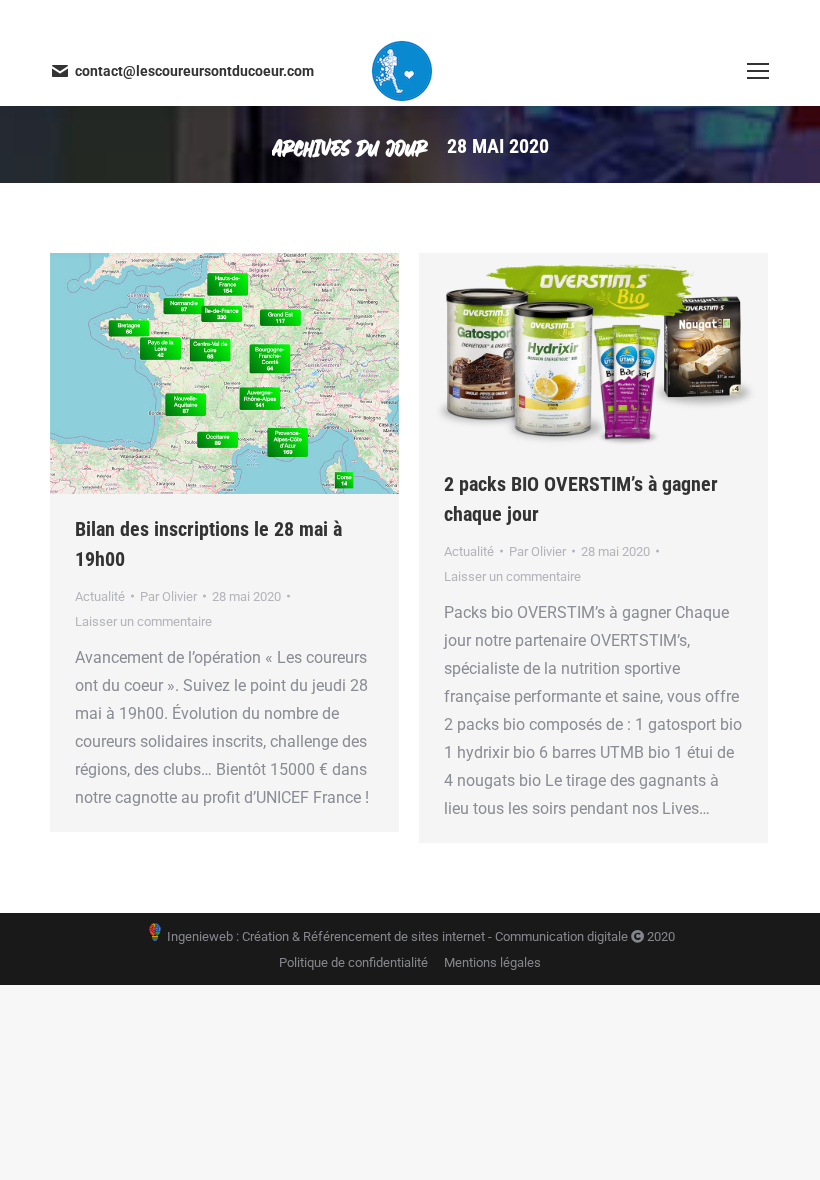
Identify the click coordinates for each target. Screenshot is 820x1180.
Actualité (100, 596)
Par (168, 596)
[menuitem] (353, 962)
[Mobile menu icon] (758, 71)
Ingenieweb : (201, 936)
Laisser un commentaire (143, 621)
